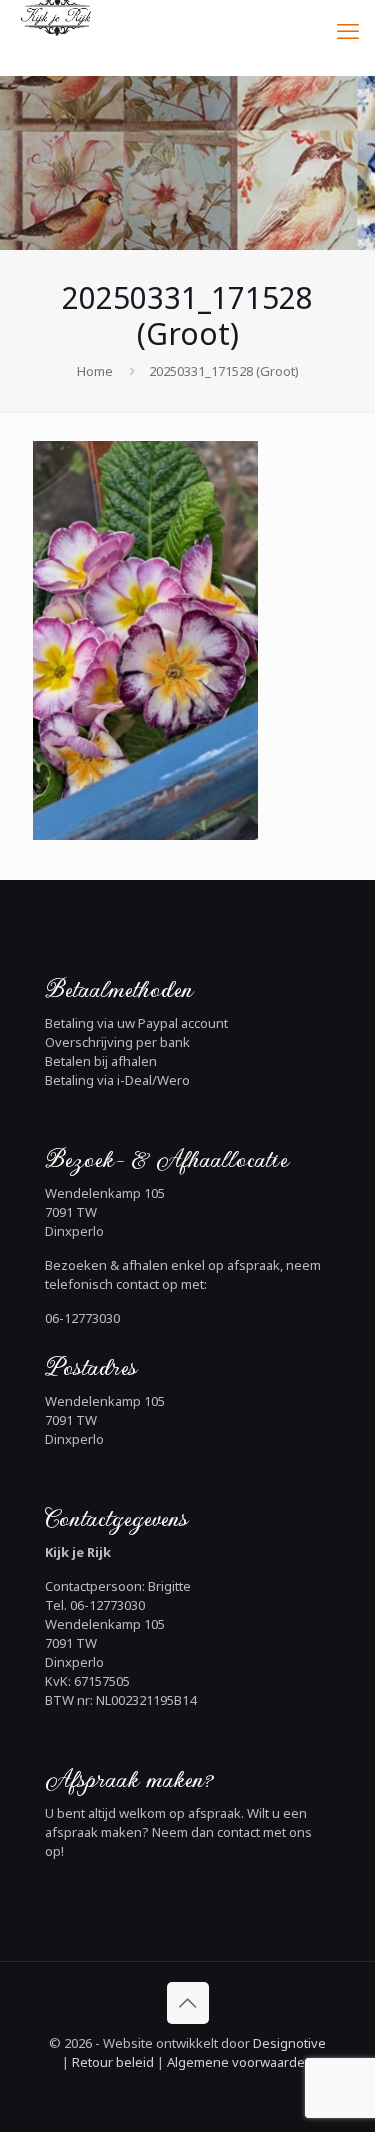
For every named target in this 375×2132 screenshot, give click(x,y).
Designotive (289, 2043)
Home (95, 371)
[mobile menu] (348, 30)
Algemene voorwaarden (238, 2062)
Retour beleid (113, 2062)
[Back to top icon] (188, 2003)
